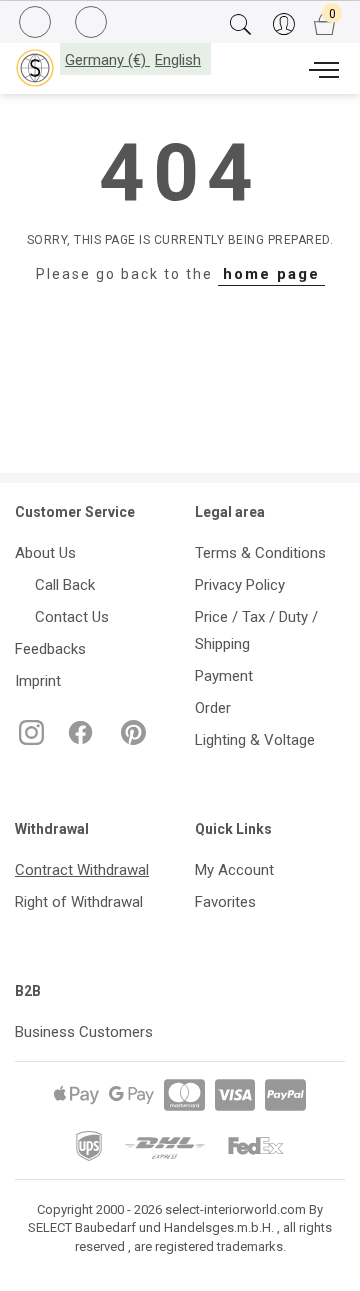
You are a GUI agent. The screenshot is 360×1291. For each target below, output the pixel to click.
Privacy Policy (240, 585)
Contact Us (68, 617)
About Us (45, 553)
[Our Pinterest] (129, 740)
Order (213, 708)
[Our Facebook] (78, 740)
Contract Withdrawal (82, 870)
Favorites (225, 902)
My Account (234, 870)
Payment (224, 676)
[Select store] (35, 68)
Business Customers (84, 1032)
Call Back (61, 585)
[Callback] (37, 25)
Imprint (38, 681)
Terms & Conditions (260, 553)
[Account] (283, 25)
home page (271, 274)
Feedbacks (50, 649)
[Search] (240, 25)
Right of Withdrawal (79, 902)
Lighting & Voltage (255, 740)
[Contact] (93, 23)
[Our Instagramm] (29, 740)
